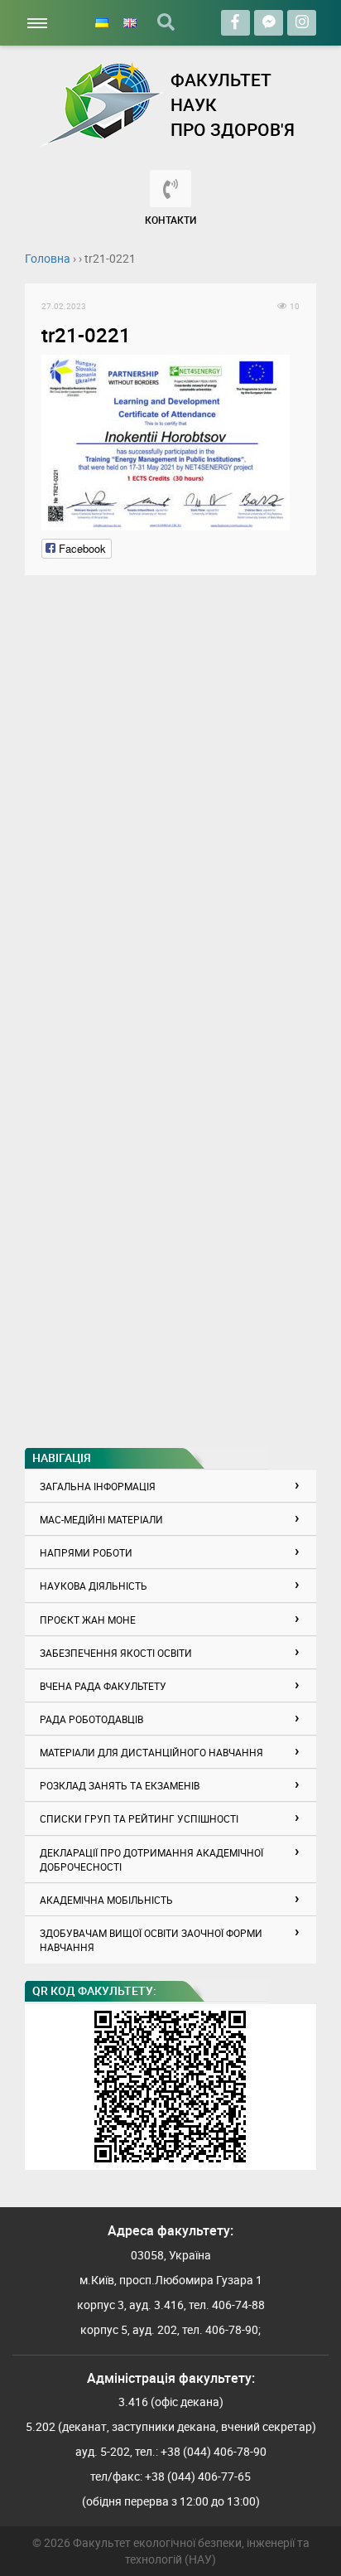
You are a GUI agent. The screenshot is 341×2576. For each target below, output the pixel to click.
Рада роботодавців (91, 1719)
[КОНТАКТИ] (170, 189)
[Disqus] (170, 799)
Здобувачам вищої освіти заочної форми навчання (151, 1940)
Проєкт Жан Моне (88, 1620)
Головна (48, 258)
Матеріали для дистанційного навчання (151, 1752)
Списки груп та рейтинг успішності (139, 1818)
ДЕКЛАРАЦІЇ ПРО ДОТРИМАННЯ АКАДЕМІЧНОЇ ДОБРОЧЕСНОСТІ (151, 1859)
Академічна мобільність (106, 1900)
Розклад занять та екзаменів (120, 1785)
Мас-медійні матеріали (101, 1519)
